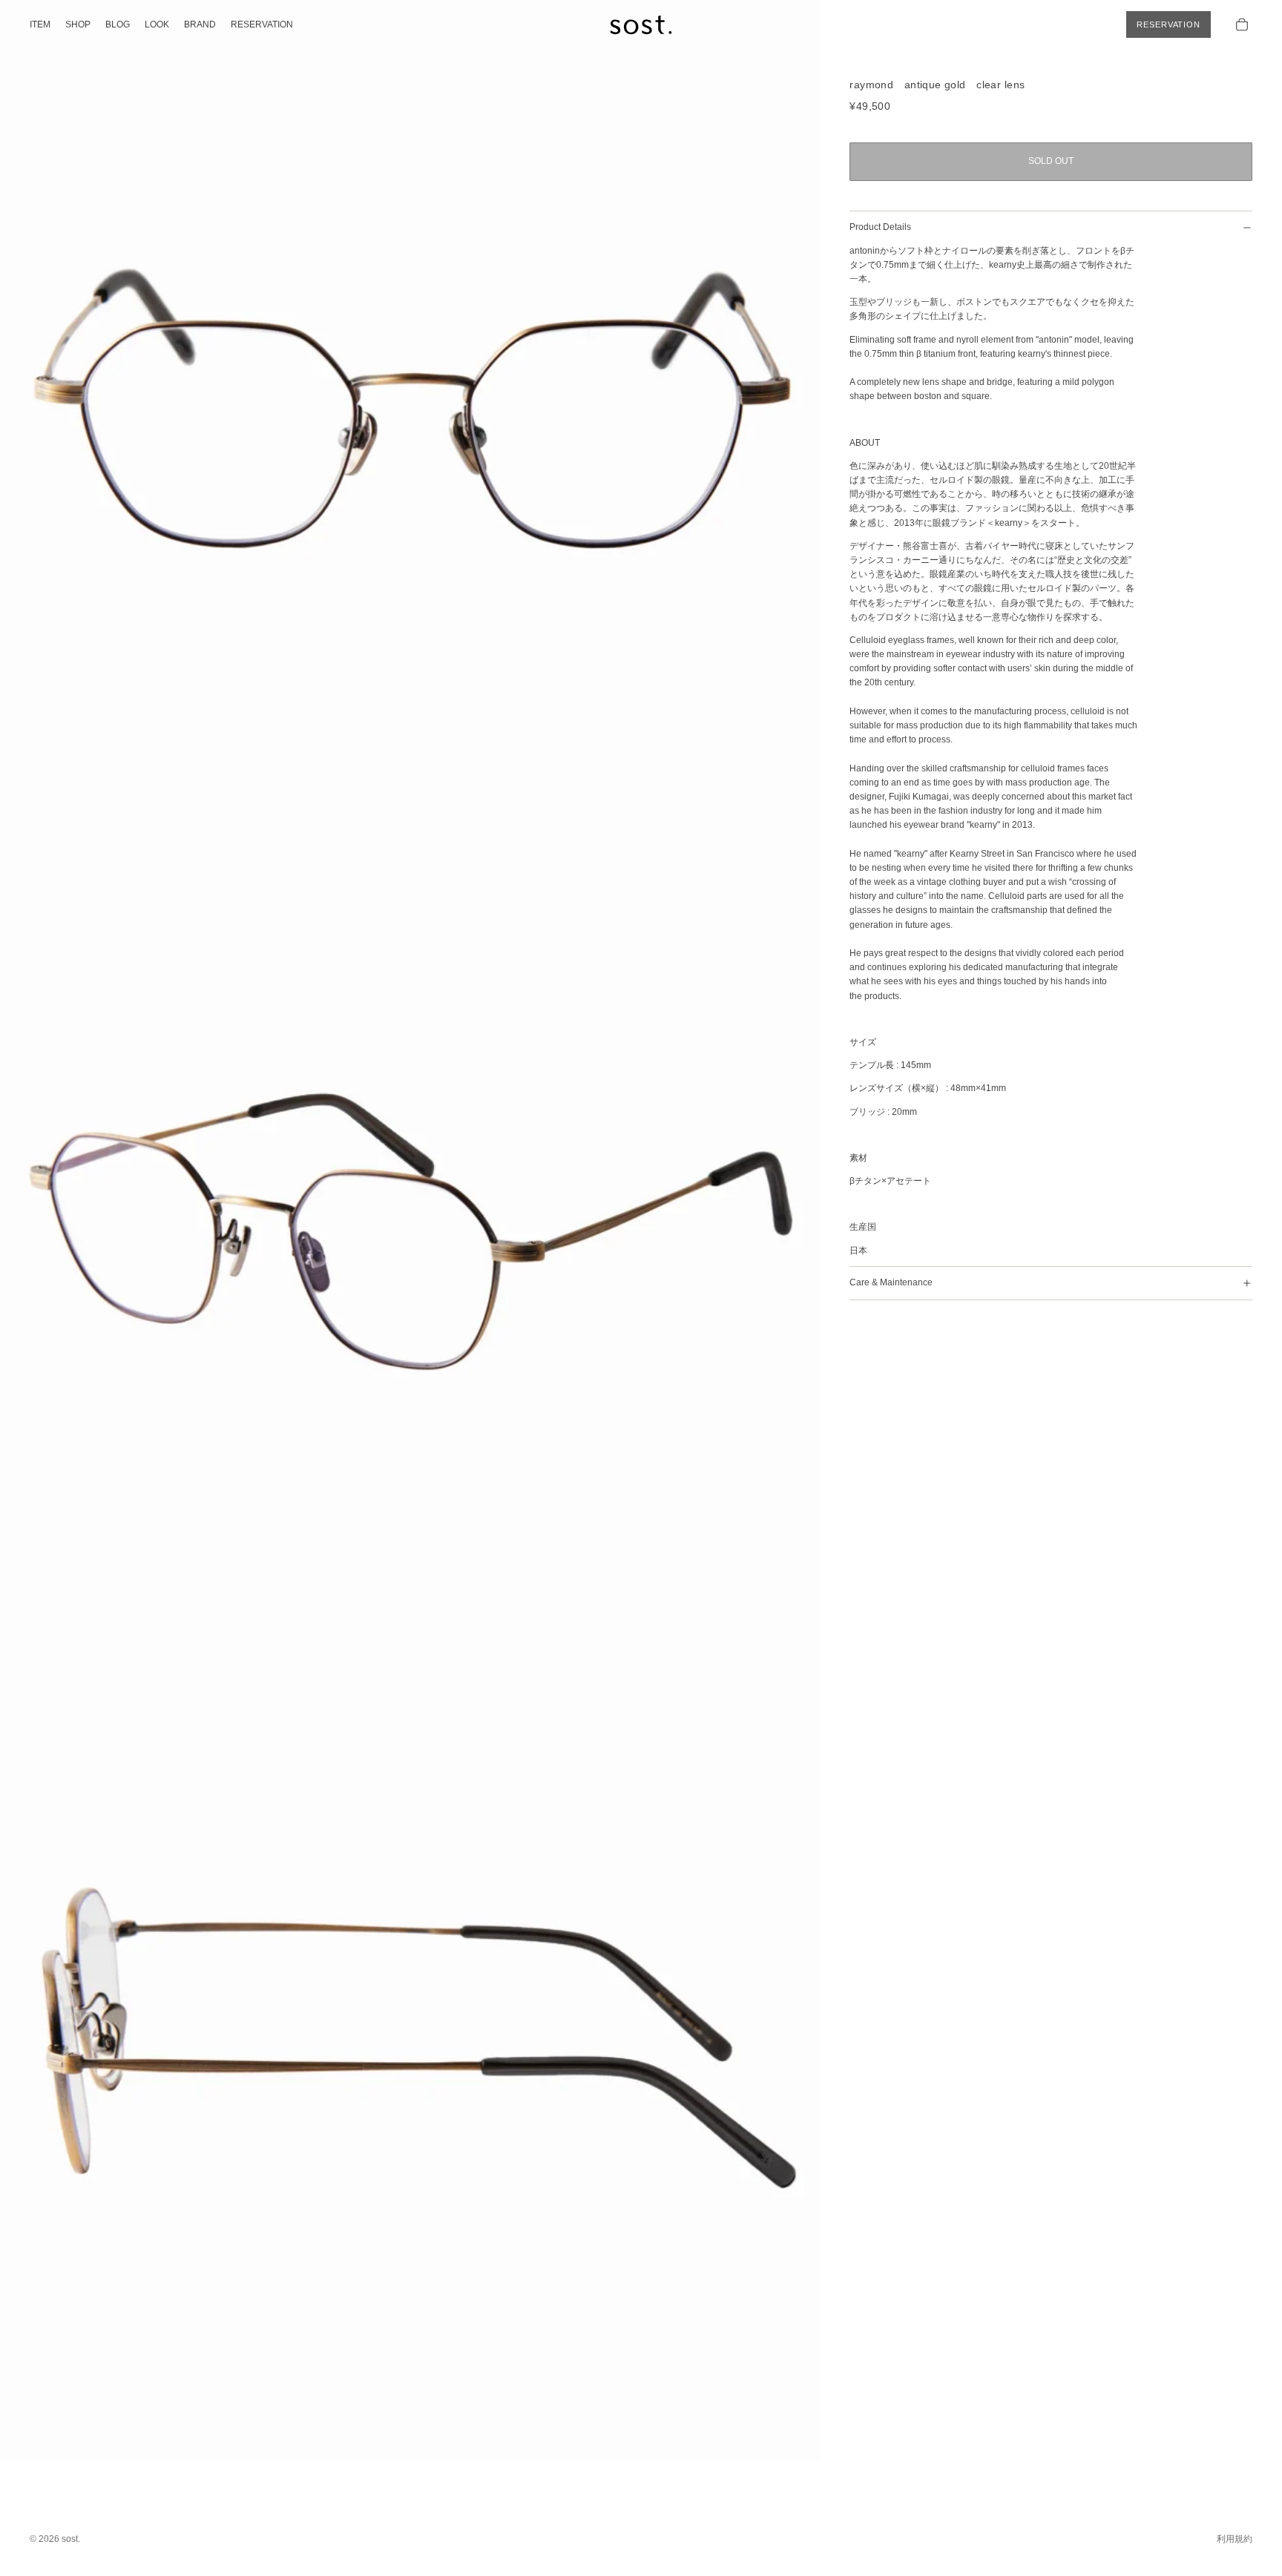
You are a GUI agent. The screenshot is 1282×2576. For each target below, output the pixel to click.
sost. (71, 2539)
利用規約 (1235, 2539)
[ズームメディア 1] (410, 410)
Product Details (880, 227)
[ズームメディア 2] (410, 1231)
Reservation (1168, 24)
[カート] (1242, 24)
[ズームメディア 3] (410, 2051)
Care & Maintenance (891, 1282)
